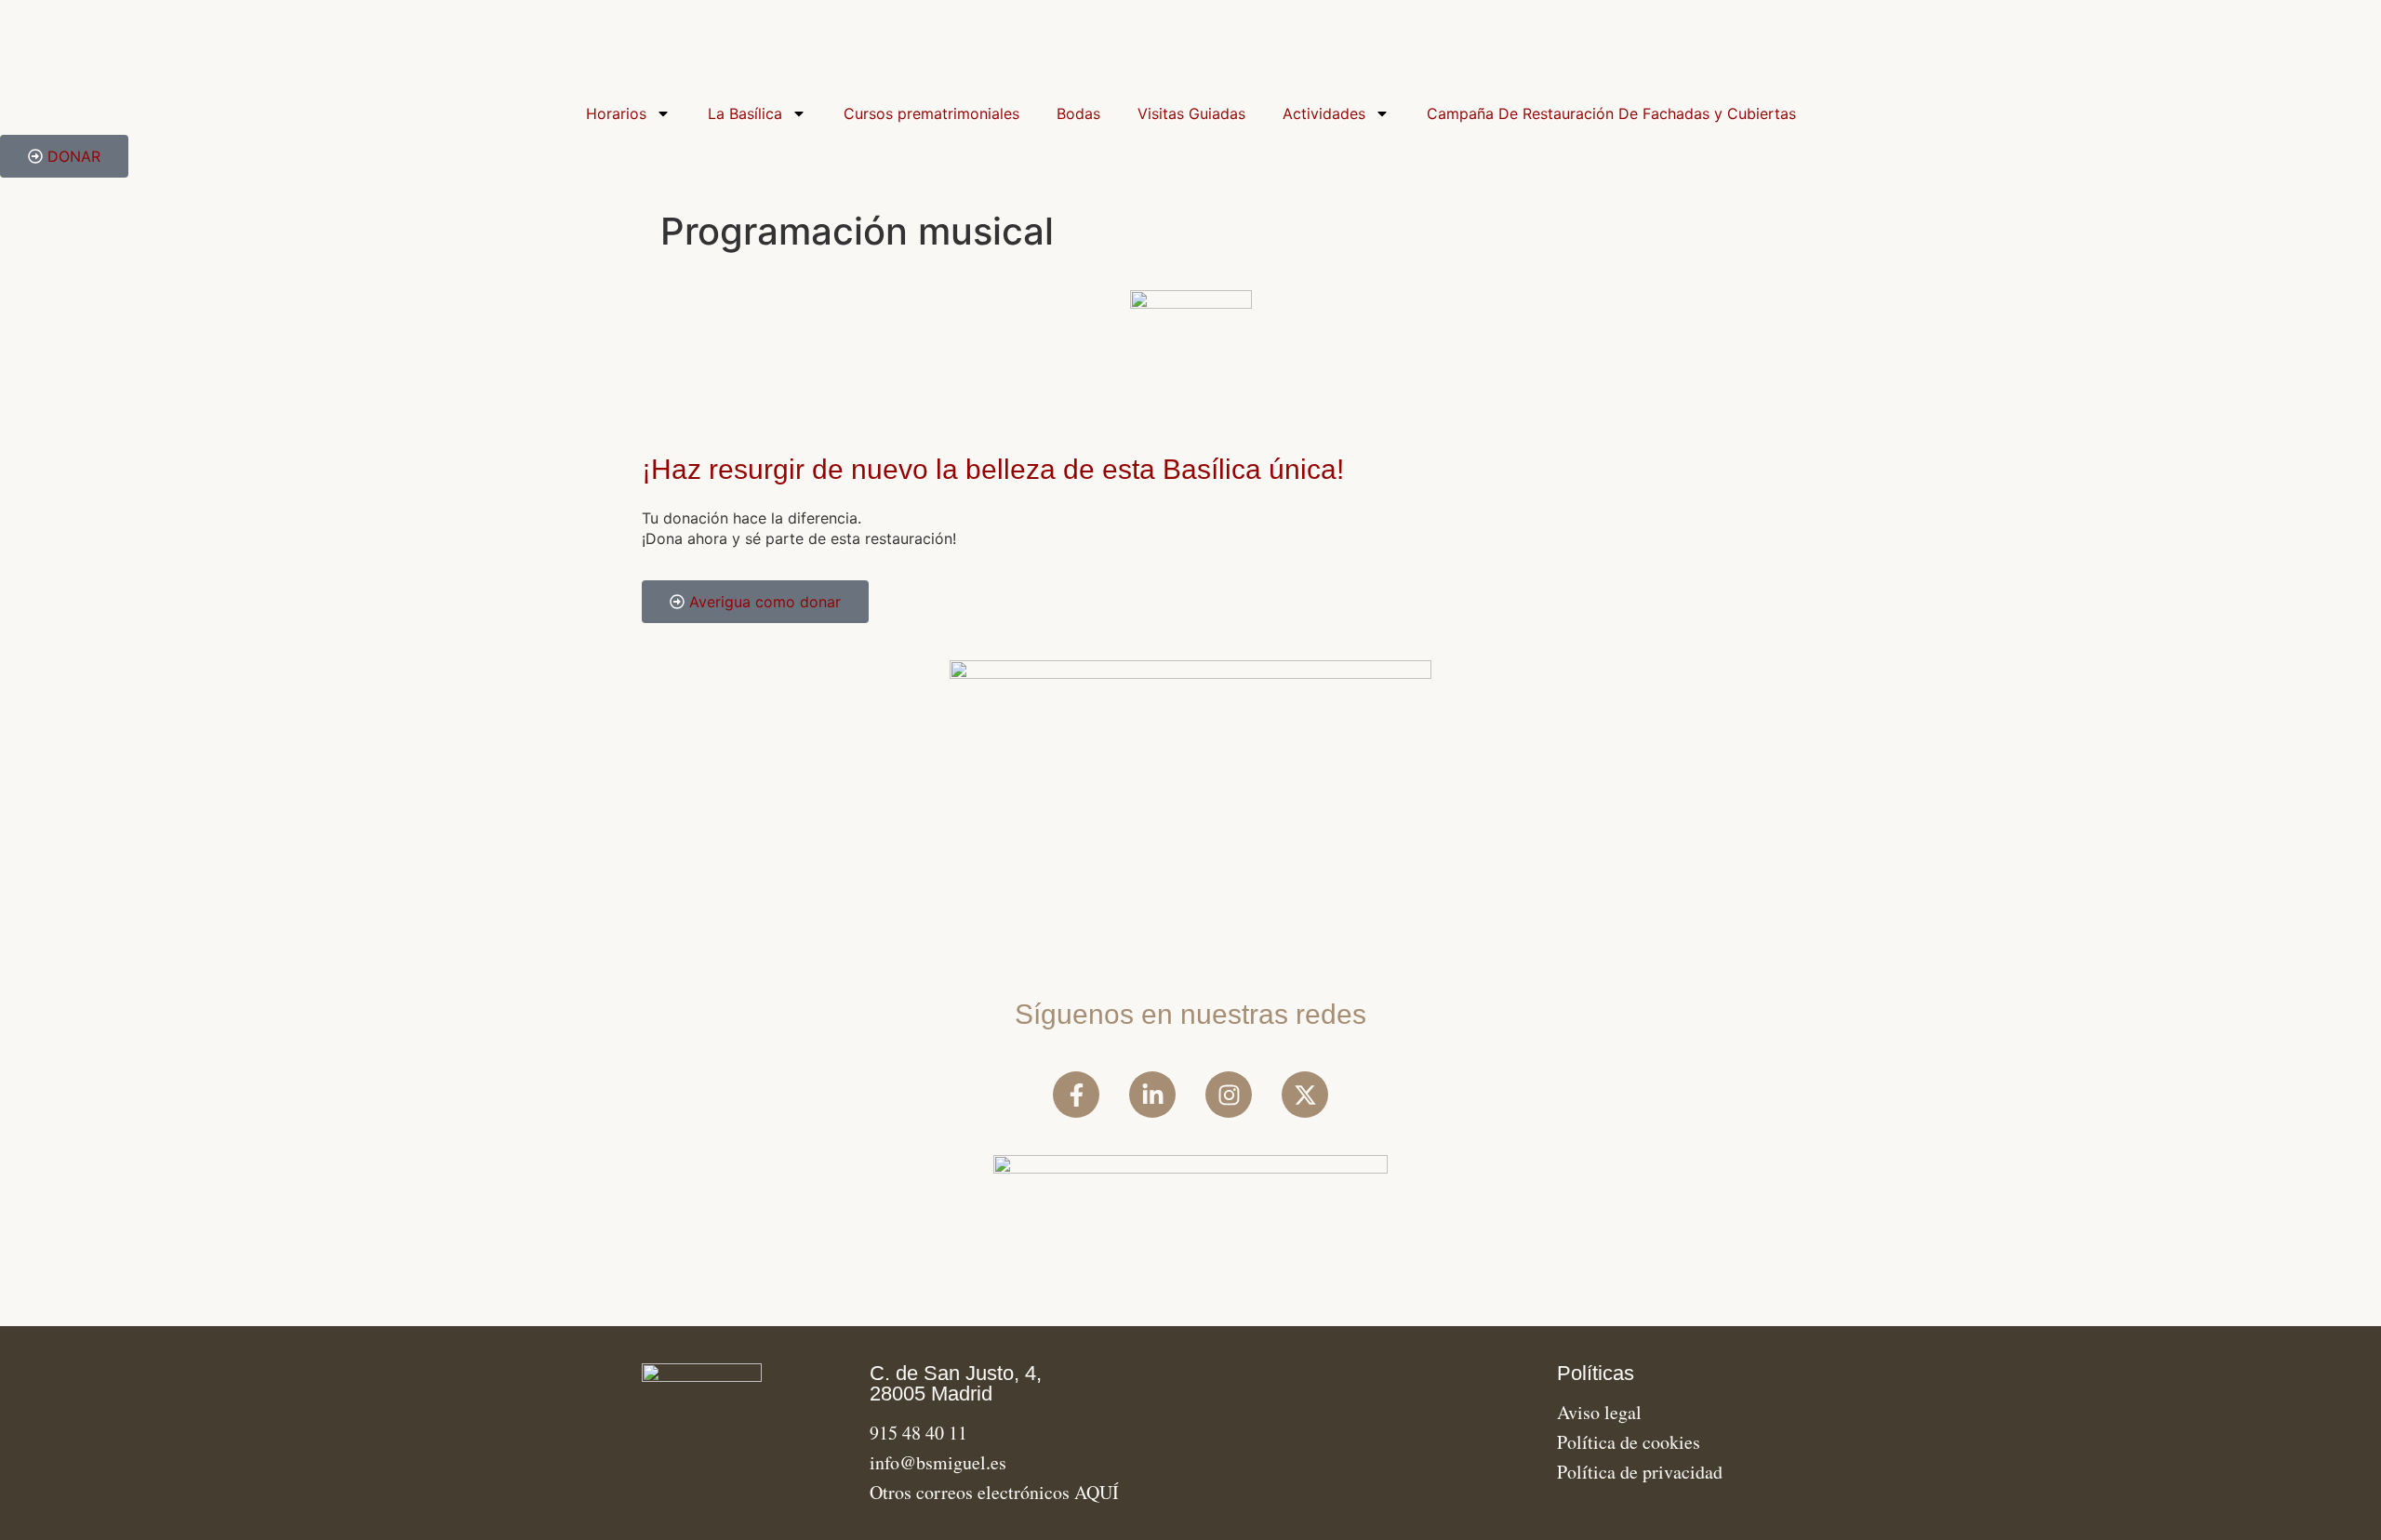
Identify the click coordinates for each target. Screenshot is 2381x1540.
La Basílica (745, 113)
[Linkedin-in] (1152, 1095)
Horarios (616, 113)
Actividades (1324, 113)
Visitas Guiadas (1191, 113)
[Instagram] (1229, 1095)
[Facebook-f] (1076, 1095)
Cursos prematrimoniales (931, 113)
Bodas (1078, 113)
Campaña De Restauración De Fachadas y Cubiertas (1611, 113)
